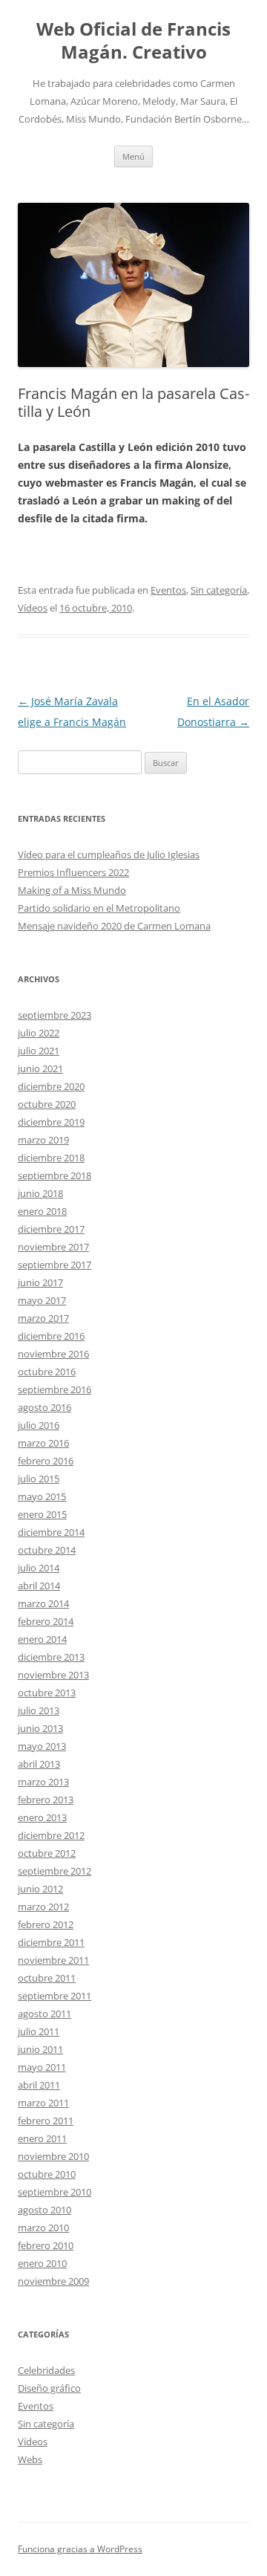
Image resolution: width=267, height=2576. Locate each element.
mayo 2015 (42, 1496)
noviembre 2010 (53, 2156)
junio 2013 (40, 1728)
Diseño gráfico (49, 2388)
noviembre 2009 (53, 2281)
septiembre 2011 (55, 1996)
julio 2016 (39, 1425)
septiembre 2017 (55, 1265)
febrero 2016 (46, 1461)
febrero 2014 (46, 1621)
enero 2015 (42, 1514)
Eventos (168, 590)
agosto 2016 (44, 1407)
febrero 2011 (46, 2121)
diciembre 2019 (51, 1122)
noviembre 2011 (53, 1960)
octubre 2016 (47, 1372)
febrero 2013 (46, 1800)
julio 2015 (39, 1479)
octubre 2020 (47, 1104)
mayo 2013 (42, 1746)
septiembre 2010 (55, 2192)
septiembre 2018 (55, 1175)
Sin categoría (219, 590)
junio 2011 (40, 2049)
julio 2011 (39, 2031)
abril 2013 (39, 1764)
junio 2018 (40, 1193)
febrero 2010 (46, 2245)
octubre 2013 (47, 1693)
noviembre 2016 (53, 1354)
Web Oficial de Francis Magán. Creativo (133, 41)
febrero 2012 (46, 1924)
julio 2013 (39, 1710)
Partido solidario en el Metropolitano (99, 908)
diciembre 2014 (51, 1532)
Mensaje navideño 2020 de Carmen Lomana (114, 926)
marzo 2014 (43, 1603)
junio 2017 (40, 1282)
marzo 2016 (43, 1443)
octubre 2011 (47, 1978)
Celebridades (46, 2370)
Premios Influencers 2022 (73, 872)
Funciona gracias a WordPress (80, 2549)
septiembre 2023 (55, 1015)
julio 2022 (39, 1033)
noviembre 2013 (53, 1675)
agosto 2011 (44, 2014)
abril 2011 (39, 2085)
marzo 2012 (43, 1907)
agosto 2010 (44, 2210)
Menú (133, 156)
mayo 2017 (42, 1300)
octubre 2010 (47, 2174)
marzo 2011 (43, 2103)
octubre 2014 (47, 1550)
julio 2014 (39, 1568)
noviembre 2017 (53, 1247)
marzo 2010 (43, 2228)
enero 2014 (42, 1639)
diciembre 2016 (51, 1336)
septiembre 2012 (55, 1871)
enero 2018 (42, 1211)
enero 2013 (42, 1817)
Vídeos (33, 608)
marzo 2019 (43, 1140)
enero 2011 (42, 2138)
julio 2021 (39, 1051)
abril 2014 (39, 1586)
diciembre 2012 (51, 1835)
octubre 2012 (47, 1853)
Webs (30, 2459)
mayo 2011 (42, 2067)
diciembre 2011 (51, 1942)
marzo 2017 (43, 1318)
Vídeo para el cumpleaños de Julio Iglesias (109, 854)
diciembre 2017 (51, 1229)
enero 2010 (42, 2263)
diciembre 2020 (51, 1086)
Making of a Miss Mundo (72, 890)
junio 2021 (40, 1068)
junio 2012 (40, 1889)
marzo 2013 (43, 1782)
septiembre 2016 (55, 1389)
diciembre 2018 (51, 1158)
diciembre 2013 (51, 1657)
